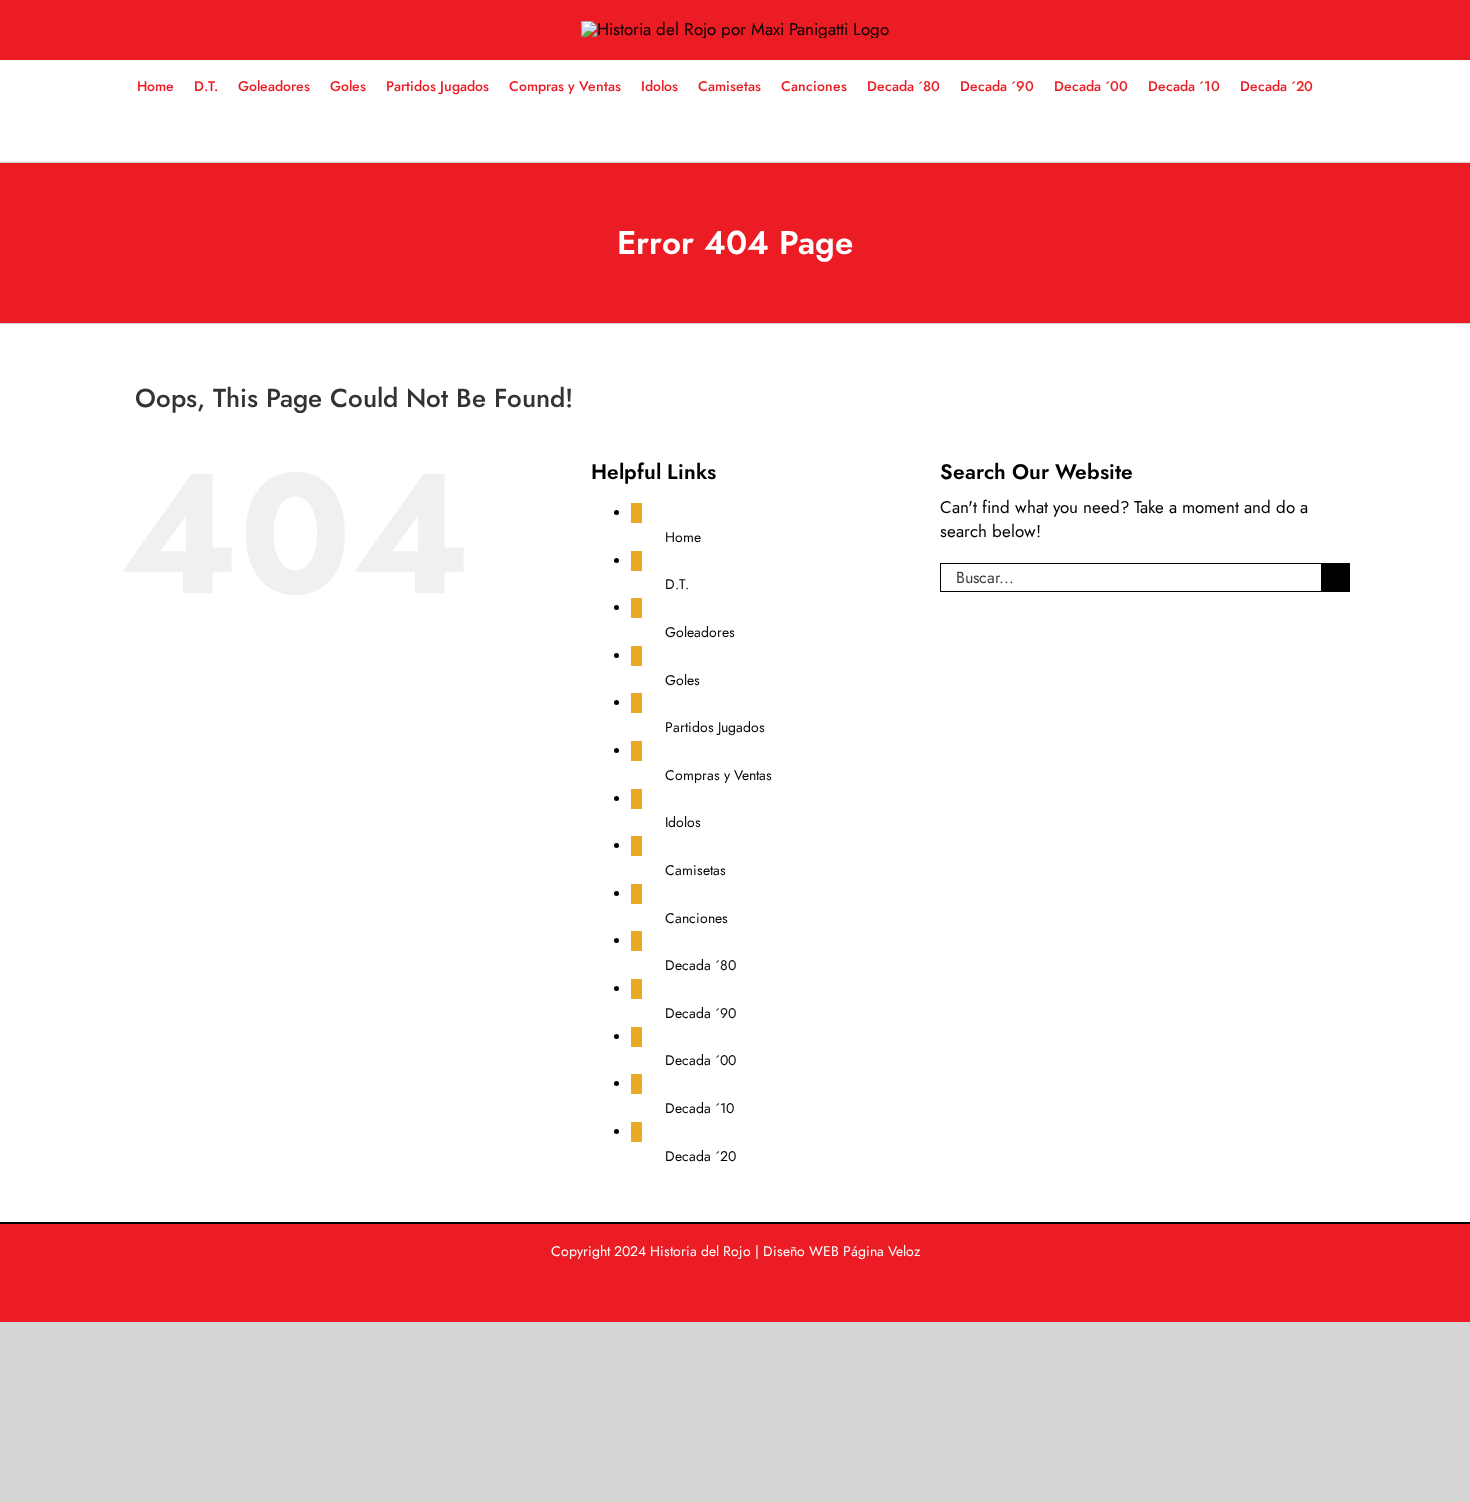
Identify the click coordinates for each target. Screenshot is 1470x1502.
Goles (682, 680)
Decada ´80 (700, 965)
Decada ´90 (700, 1013)
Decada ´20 (700, 1156)
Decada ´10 (699, 1108)
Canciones (696, 918)
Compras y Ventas (718, 775)
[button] (725, 136)
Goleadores (700, 632)
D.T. (677, 584)
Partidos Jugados (715, 727)
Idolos (683, 822)
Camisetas (695, 870)
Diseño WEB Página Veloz (841, 1251)
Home (683, 537)
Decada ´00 (700, 1060)
